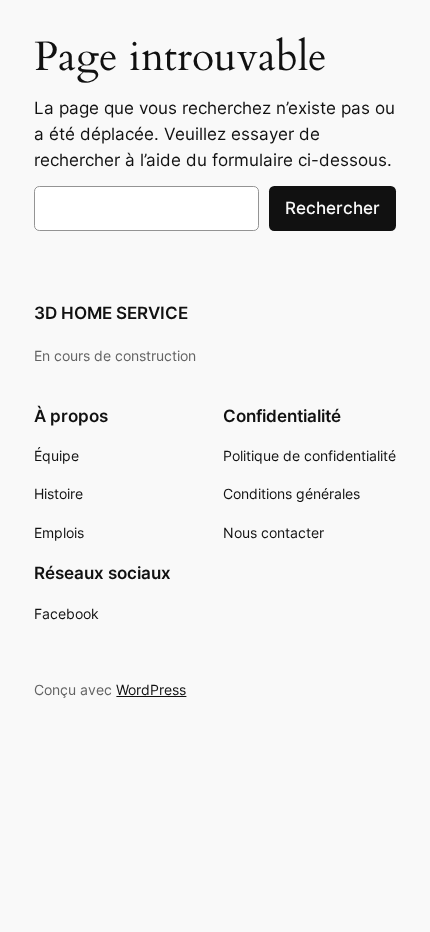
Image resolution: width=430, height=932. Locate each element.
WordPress (151, 689)
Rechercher (332, 208)
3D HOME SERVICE (111, 313)
